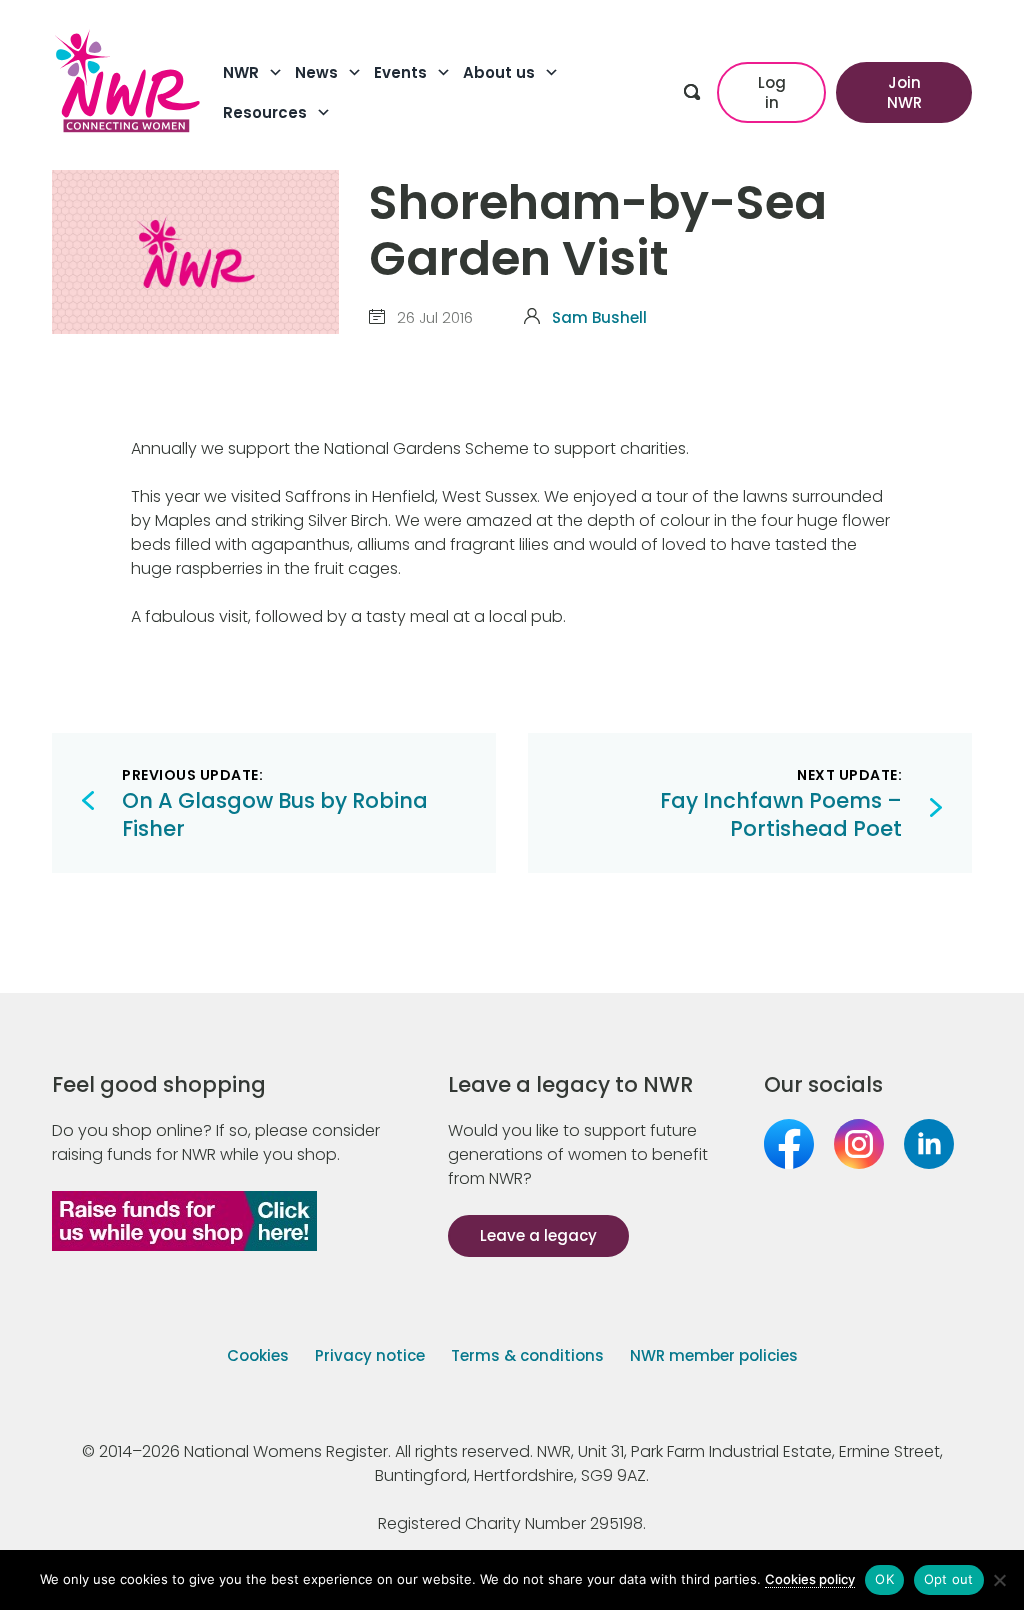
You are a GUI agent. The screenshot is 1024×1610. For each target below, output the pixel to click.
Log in (772, 92)
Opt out (949, 1579)
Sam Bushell (599, 317)
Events (400, 72)
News (316, 72)
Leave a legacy (538, 1235)
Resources (265, 112)
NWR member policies (714, 1355)
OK (884, 1579)
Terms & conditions (527, 1355)
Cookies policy (810, 1579)
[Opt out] (999, 1580)
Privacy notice (370, 1355)
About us (499, 72)
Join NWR (904, 92)
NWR (241, 72)
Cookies (258, 1355)
